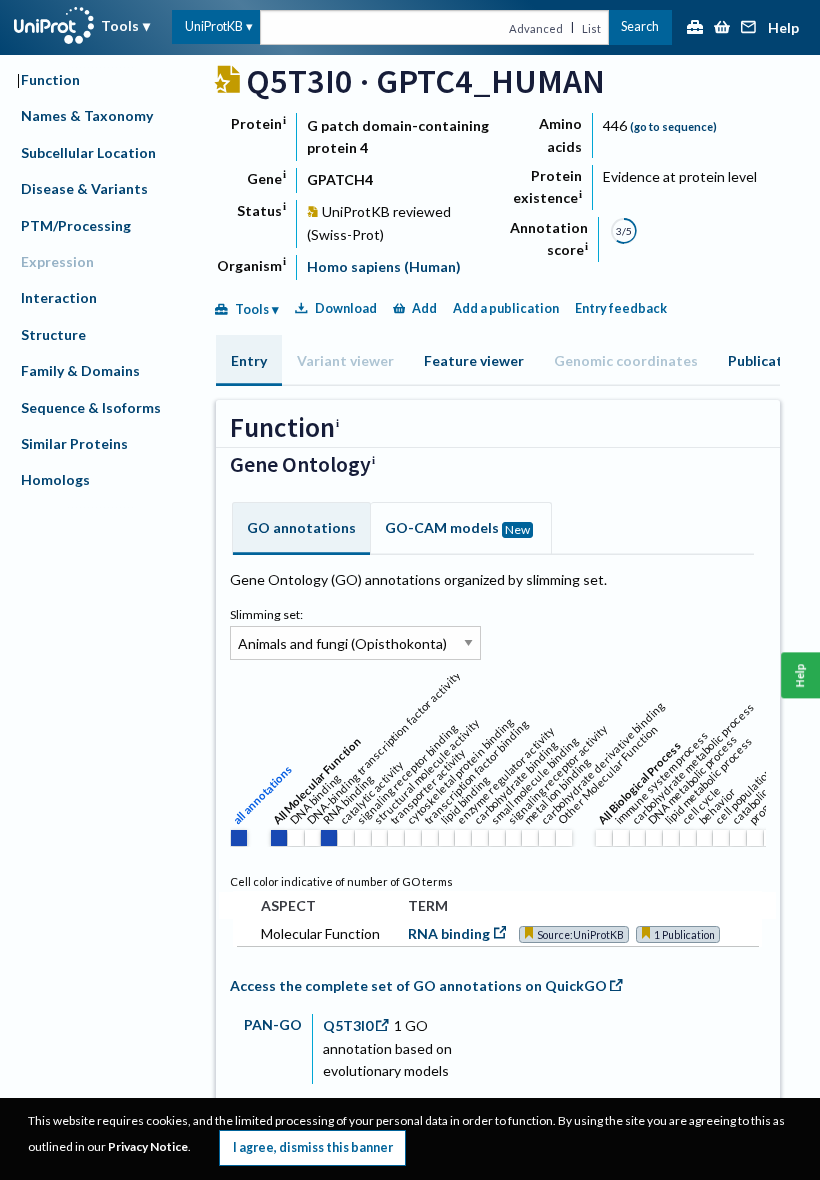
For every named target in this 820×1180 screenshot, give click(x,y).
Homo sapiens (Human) (384, 266)
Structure (53, 334)
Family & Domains (80, 370)
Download (346, 308)
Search (640, 26)
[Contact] (749, 28)
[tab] (249, 360)
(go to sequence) (673, 126)
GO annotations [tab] (301, 527)
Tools (120, 25)
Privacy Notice (148, 1146)
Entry (249, 360)
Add (424, 308)
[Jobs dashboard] (695, 28)
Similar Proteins (74, 443)
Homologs (55, 479)
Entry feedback (621, 308)
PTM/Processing (76, 225)
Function (50, 79)
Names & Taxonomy (87, 115)
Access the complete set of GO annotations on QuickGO (418, 985)
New (517, 529)
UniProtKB (214, 26)
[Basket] (722, 28)
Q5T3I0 (348, 1025)
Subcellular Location (88, 152)
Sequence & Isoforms (91, 407)
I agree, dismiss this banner (313, 1147)
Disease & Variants (84, 188)
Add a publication (506, 308)
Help (783, 28)
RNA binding (449, 933)
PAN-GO (273, 1024)
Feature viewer (474, 360)
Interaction (59, 297)
